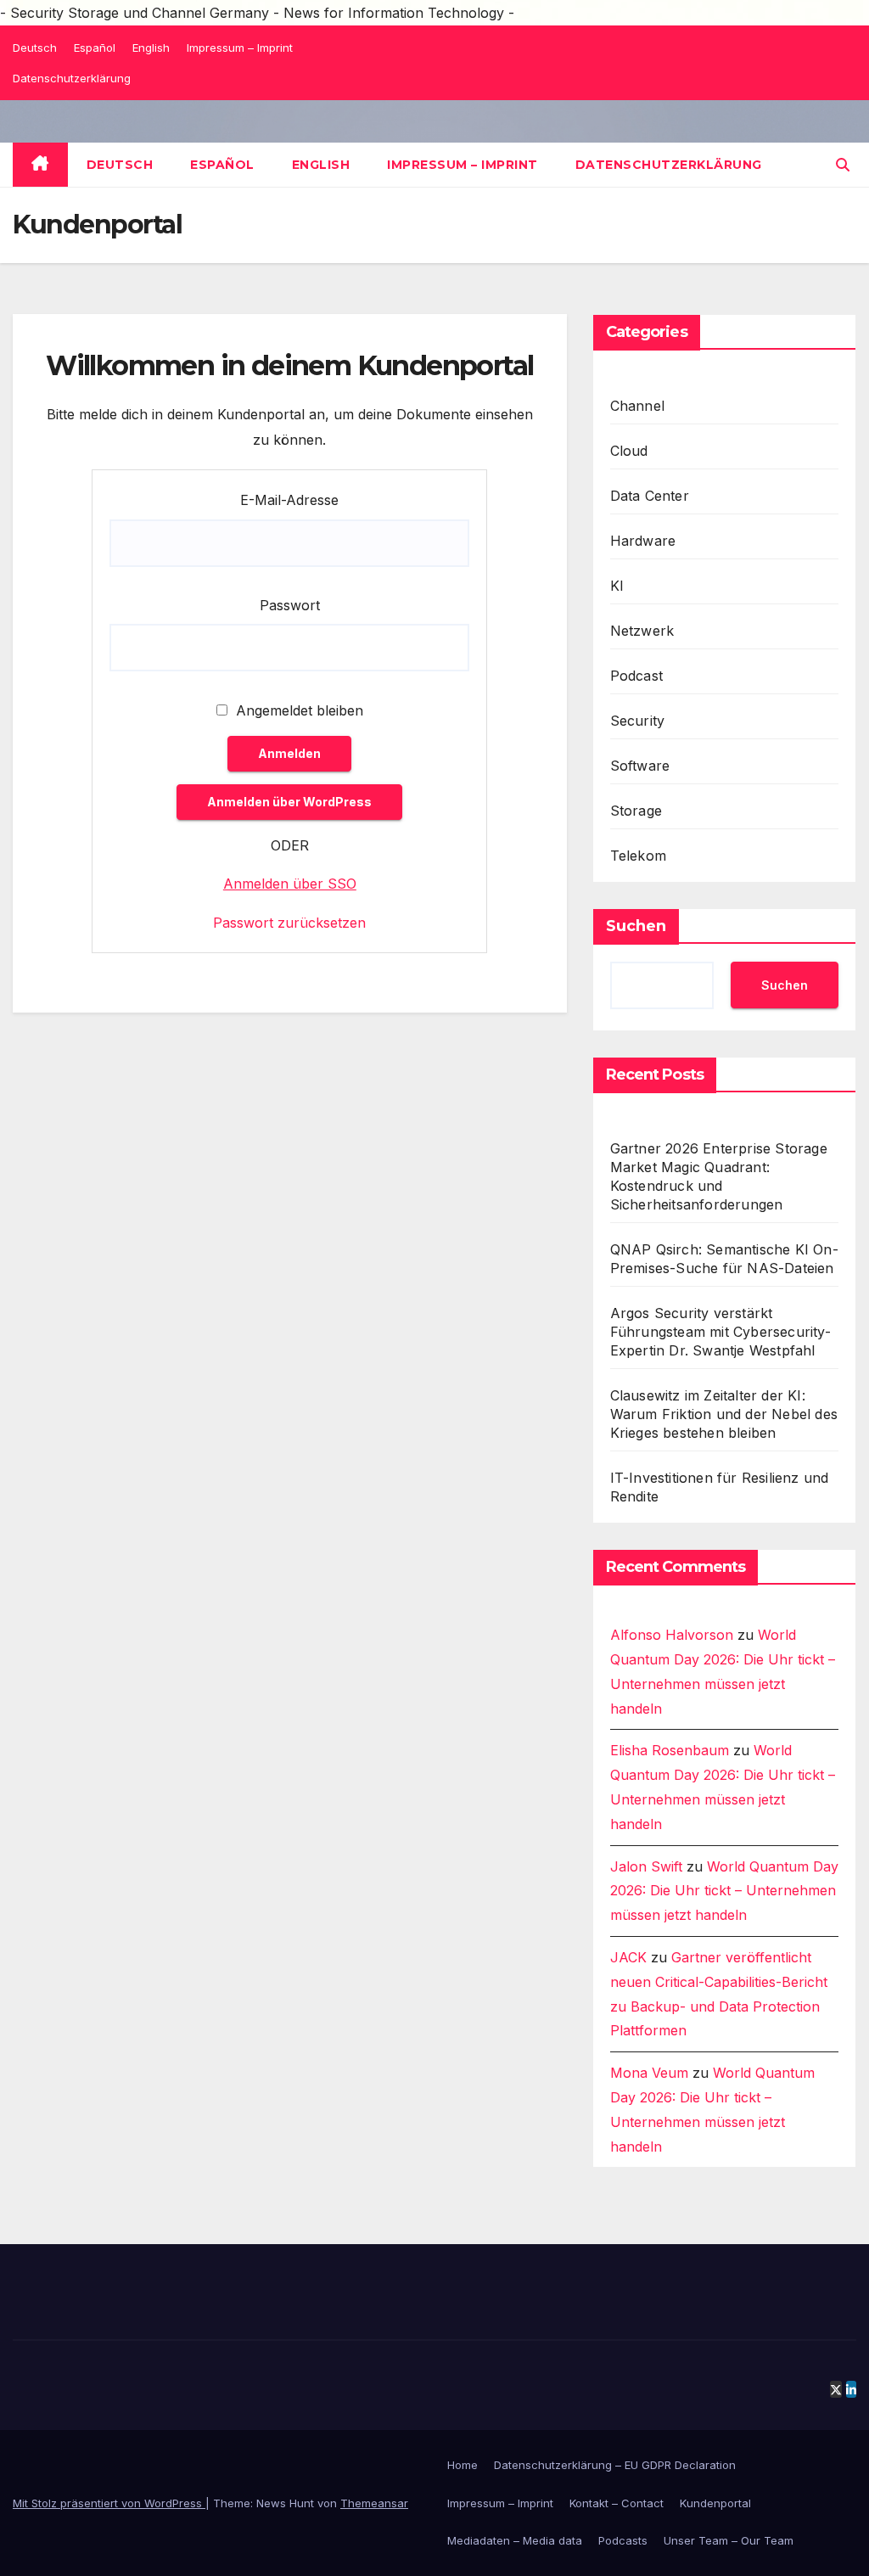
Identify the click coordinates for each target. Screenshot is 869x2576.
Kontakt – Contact (617, 2503)
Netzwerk (642, 631)
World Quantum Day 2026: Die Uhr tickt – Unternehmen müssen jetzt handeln (724, 1891)
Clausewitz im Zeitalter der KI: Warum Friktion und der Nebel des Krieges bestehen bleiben (724, 1414)
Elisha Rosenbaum (670, 1750)
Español (95, 48)
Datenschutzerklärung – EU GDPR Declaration (615, 2465)
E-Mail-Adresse (289, 500)
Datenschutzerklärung (72, 78)
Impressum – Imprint (240, 48)
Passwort (290, 605)
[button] (843, 165)
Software (640, 766)
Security (638, 721)
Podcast (636, 676)
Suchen (636, 926)
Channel (637, 406)
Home (463, 2465)
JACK (628, 1957)
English (151, 48)
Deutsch (35, 48)
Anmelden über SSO (290, 884)
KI (617, 586)
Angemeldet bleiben (297, 710)
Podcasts (623, 2540)
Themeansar (374, 2503)
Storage (636, 811)
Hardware (643, 541)
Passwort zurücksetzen (289, 923)
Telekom (638, 856)
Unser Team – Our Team (729, 2540)
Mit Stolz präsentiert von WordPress (109, 2503)
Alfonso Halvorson (672, 1635)
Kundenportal (715, 2503)
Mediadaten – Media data (515, 2540)
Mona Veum (649, 2073)
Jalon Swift (646, 1866)
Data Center (650, 496)
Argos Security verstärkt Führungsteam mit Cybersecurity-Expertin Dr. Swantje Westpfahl (720, 1332)
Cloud (629, 451)
